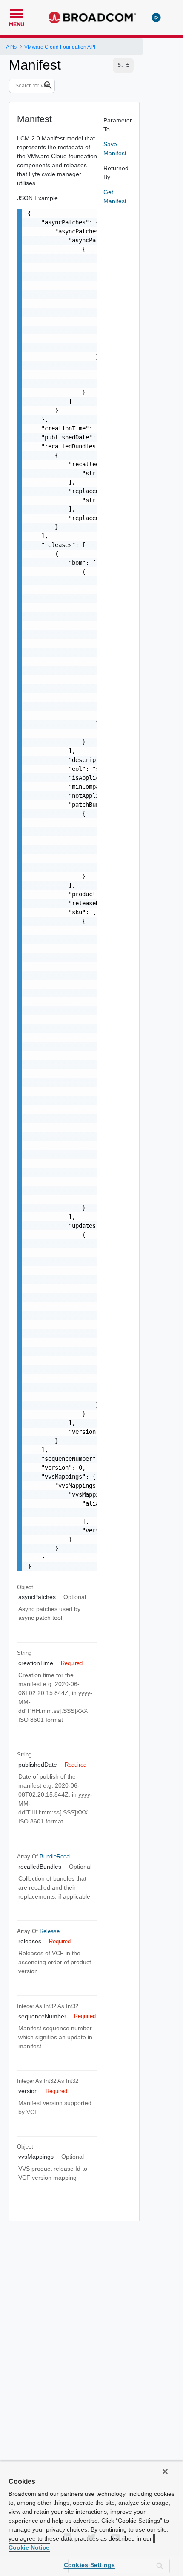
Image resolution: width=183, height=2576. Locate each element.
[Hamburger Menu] (17, 12)
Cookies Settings (90, 2565)
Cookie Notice (29, 2547)
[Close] (165, 2471)
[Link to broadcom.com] (92, 17)
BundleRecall (56, 1856)
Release (50, 1931)
